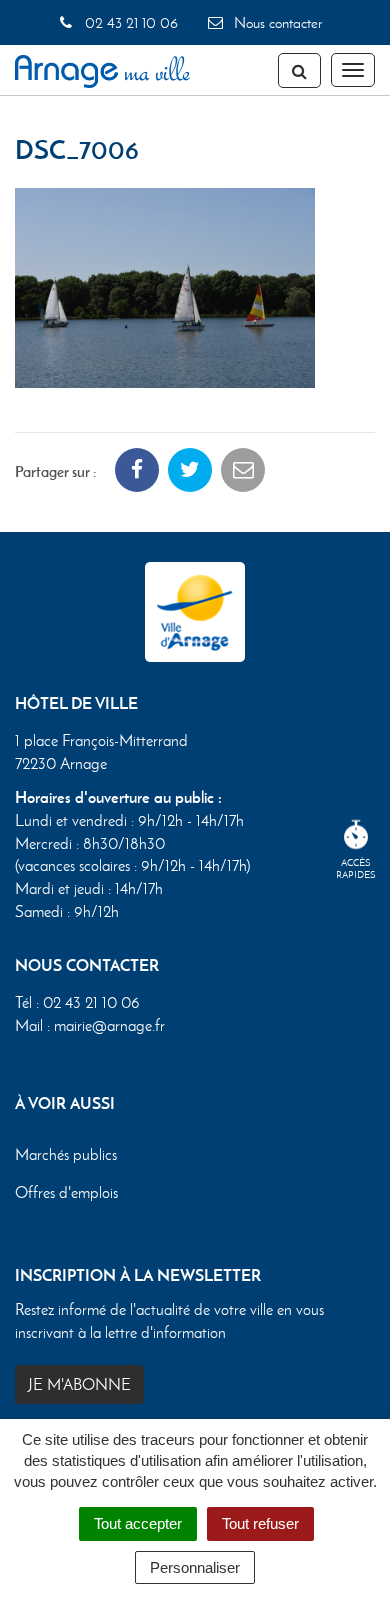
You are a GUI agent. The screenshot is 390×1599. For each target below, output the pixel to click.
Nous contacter (276, 23)
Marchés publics (66, 1154)
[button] (165, 285)
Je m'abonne (79, 1384)
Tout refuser (260, 1523)
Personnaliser (195, 1567)
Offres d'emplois (66, 1192)
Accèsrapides (356, 868)
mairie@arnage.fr (109, 1025)
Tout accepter (138, 1523)
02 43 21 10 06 (129, 23)
